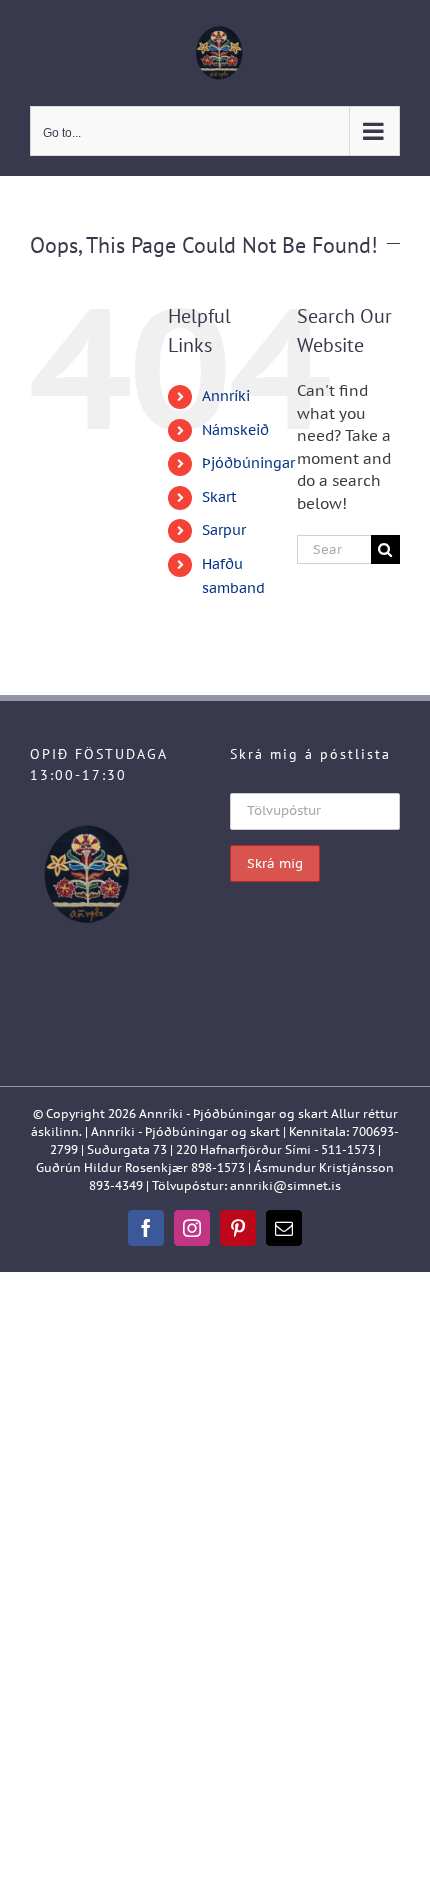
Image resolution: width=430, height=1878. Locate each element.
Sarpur (224, 530)
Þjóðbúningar (248, 463)
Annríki (226, 396)
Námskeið (235, 430)
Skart (219, 497)
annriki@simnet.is (285, 1185)
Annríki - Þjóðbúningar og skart (233, 1113)
